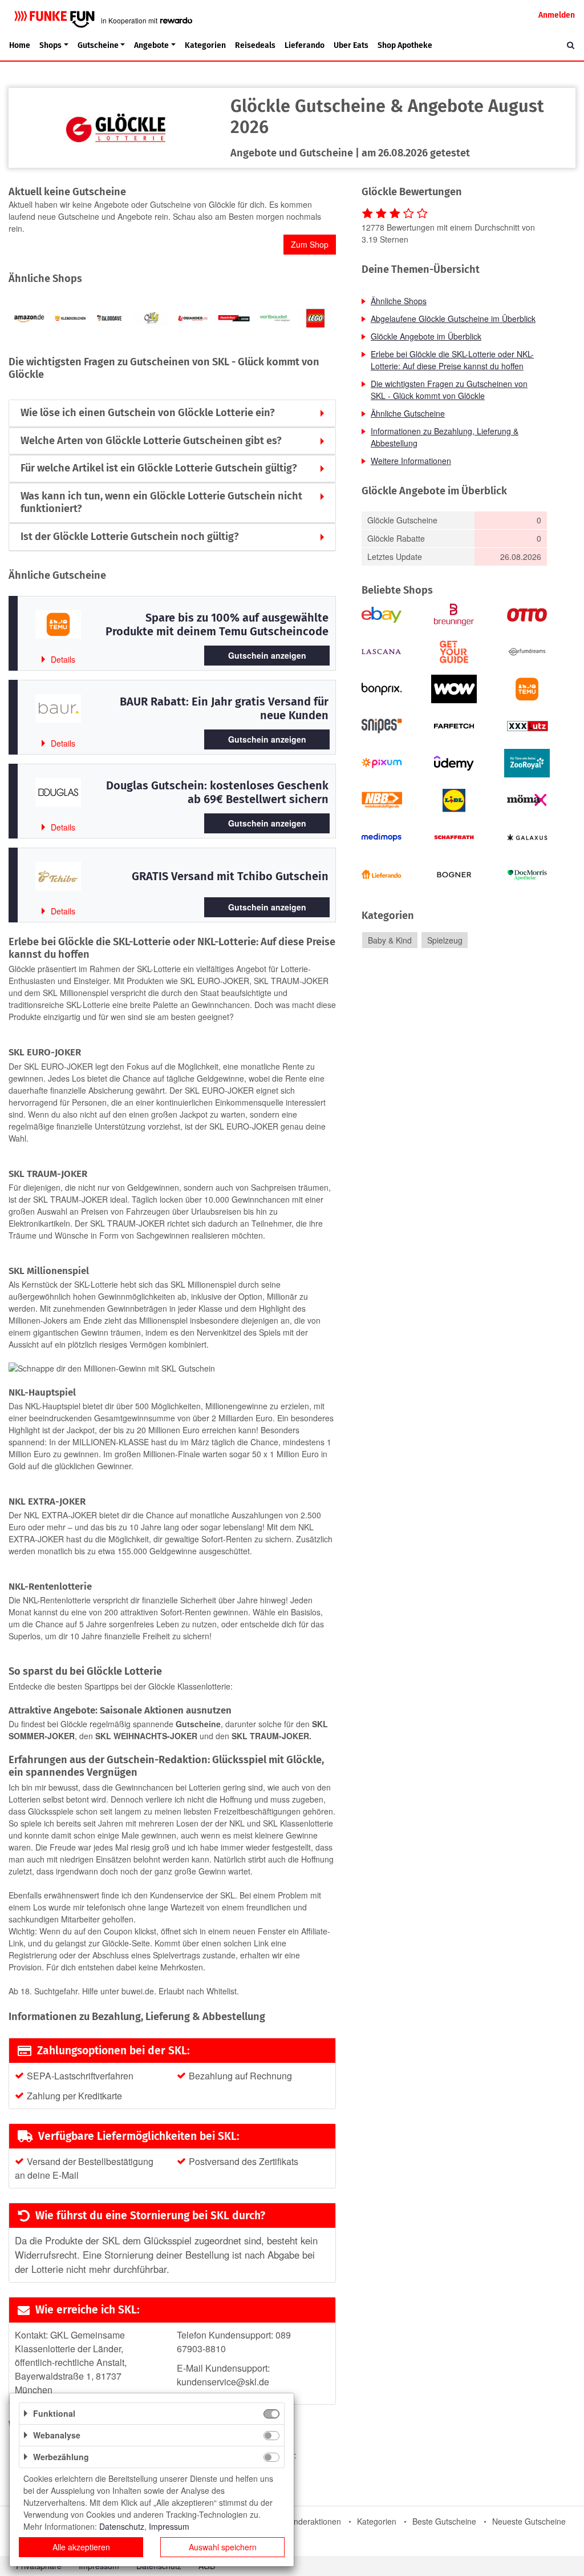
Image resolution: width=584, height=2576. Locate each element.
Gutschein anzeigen (267, 655)
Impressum (169, 2526)
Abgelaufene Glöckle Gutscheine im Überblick (453, 319)
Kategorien (205, 45)
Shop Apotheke (405, 45)
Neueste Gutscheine (529, 2521)
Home (20, 45)
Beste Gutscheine (444, 2521)
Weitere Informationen (411, 461)
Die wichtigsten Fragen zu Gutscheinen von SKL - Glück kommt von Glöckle (449, 390)
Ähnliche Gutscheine (408, 413)
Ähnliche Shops (399, 301)
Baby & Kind (390, 940)
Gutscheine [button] (98, 45)
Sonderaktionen (313, 2521)
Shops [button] (50, 45)
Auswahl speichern (223, 2547)
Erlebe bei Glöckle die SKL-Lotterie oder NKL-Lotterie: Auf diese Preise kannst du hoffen (452, 360)
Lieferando (305, 45)
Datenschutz (122, 2526)
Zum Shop (310, 244)
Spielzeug (445, 940)
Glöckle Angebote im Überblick (426, 336)
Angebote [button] (151, 45)
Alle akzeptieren (81, 2547)
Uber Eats (351, 45)
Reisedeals (255, 45)
